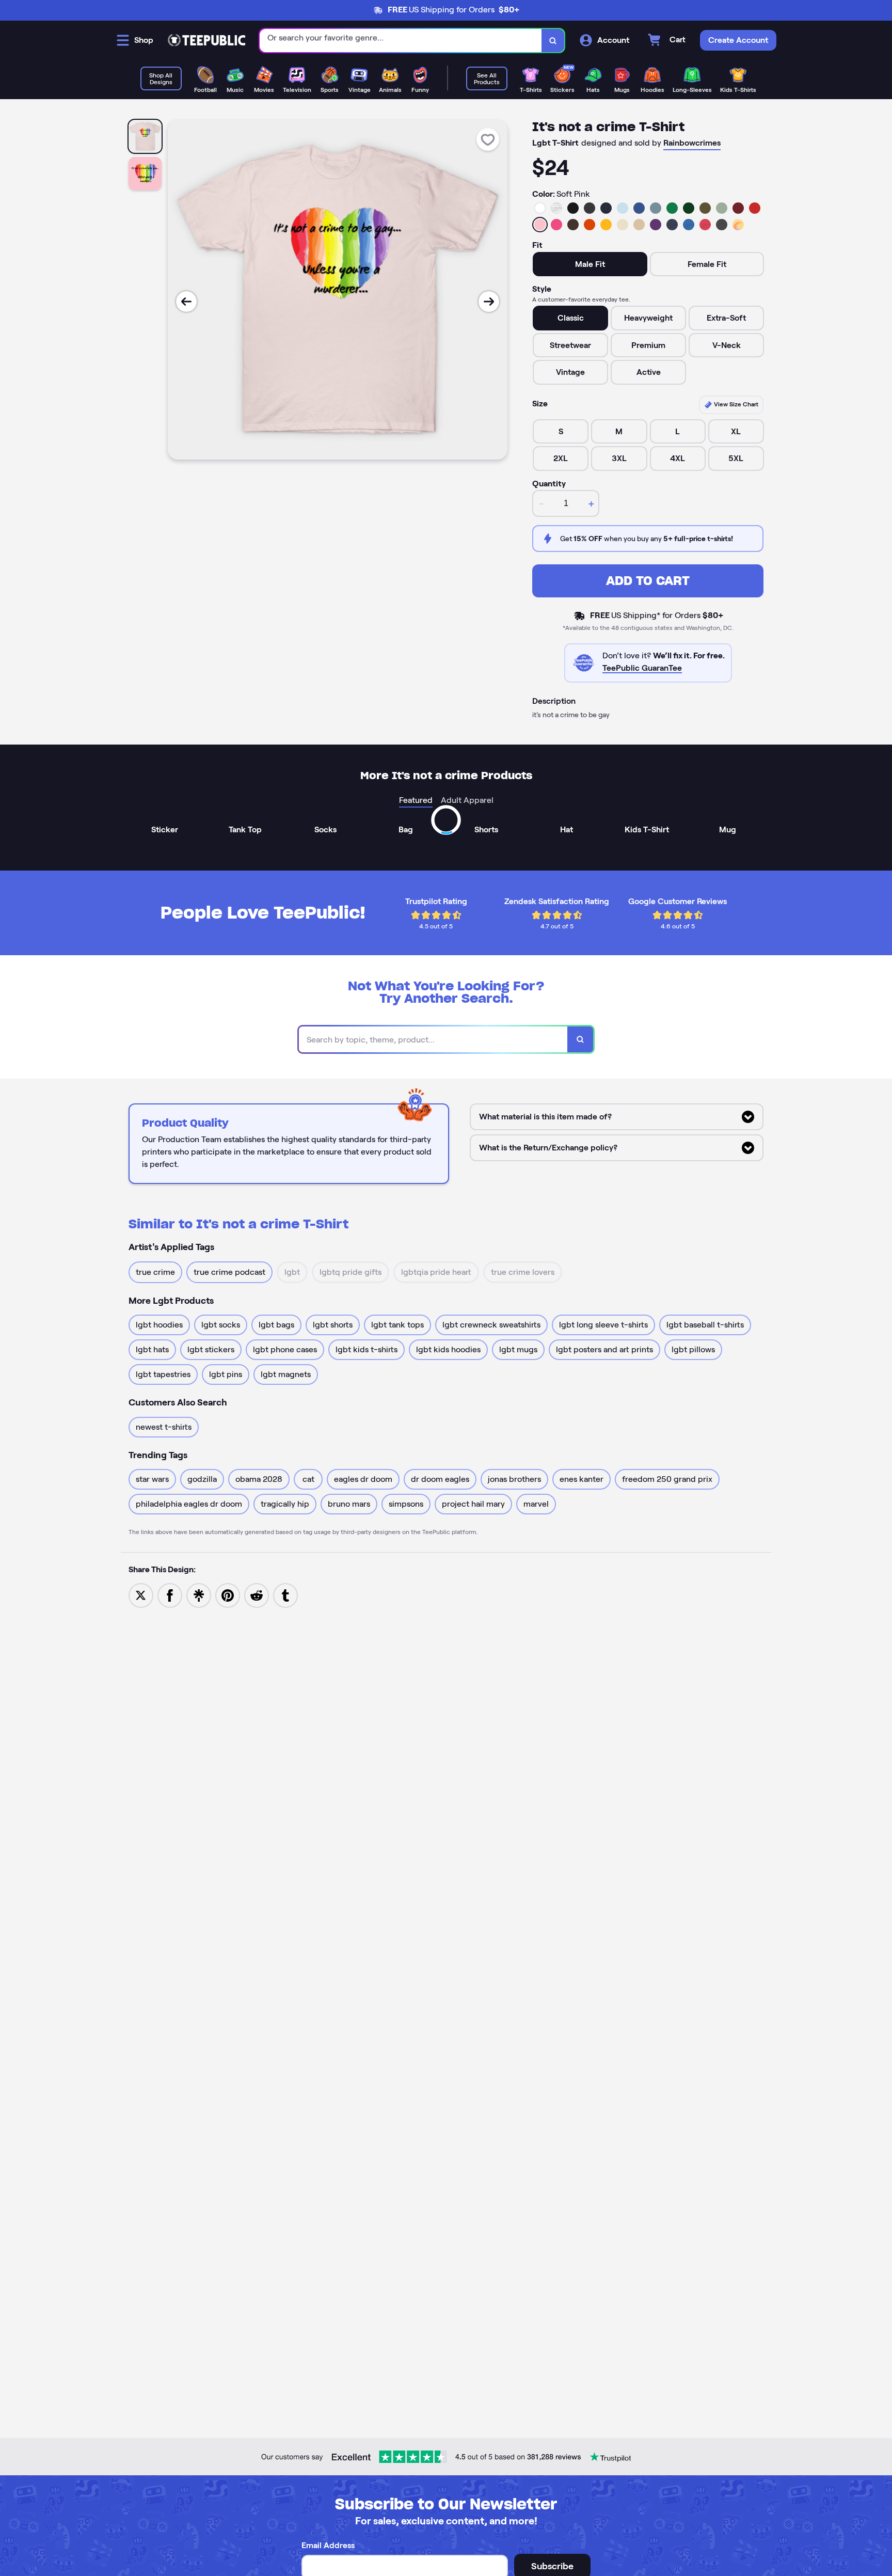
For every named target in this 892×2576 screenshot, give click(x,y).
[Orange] (590, 225)
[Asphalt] (722, 225)
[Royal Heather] (689, 225)
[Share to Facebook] (170, 1595)
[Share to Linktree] (199, 1595)
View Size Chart (735, 404)
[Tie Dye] (738, 225)
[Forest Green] (689, 208)
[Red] (755, 208)
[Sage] (722, 208)
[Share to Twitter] (141, 1595)
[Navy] (606, 208)
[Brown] (573, 225)
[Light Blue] (623, 208)
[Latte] (639, 225)
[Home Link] (206, 40)
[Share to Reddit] (257, 1595)
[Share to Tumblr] (285, 1595)
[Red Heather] (705, 225)
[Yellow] (606, 225)
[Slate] (656, 208)
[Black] (573, 208)
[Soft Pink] (540, 225)
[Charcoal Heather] (590, 208)
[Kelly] (672, 208)
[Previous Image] (186, 302)
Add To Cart (648, 581)
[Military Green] (705, 208)
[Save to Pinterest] (228, 1595)
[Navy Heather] (672, 225)
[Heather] (556, 208)
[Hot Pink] (556, 225)
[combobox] (401, 41)
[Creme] (623, 225)
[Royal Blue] (639, 208)
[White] (540, 208)
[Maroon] (738, 208)
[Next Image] (489, 302)
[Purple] (656, 225)
